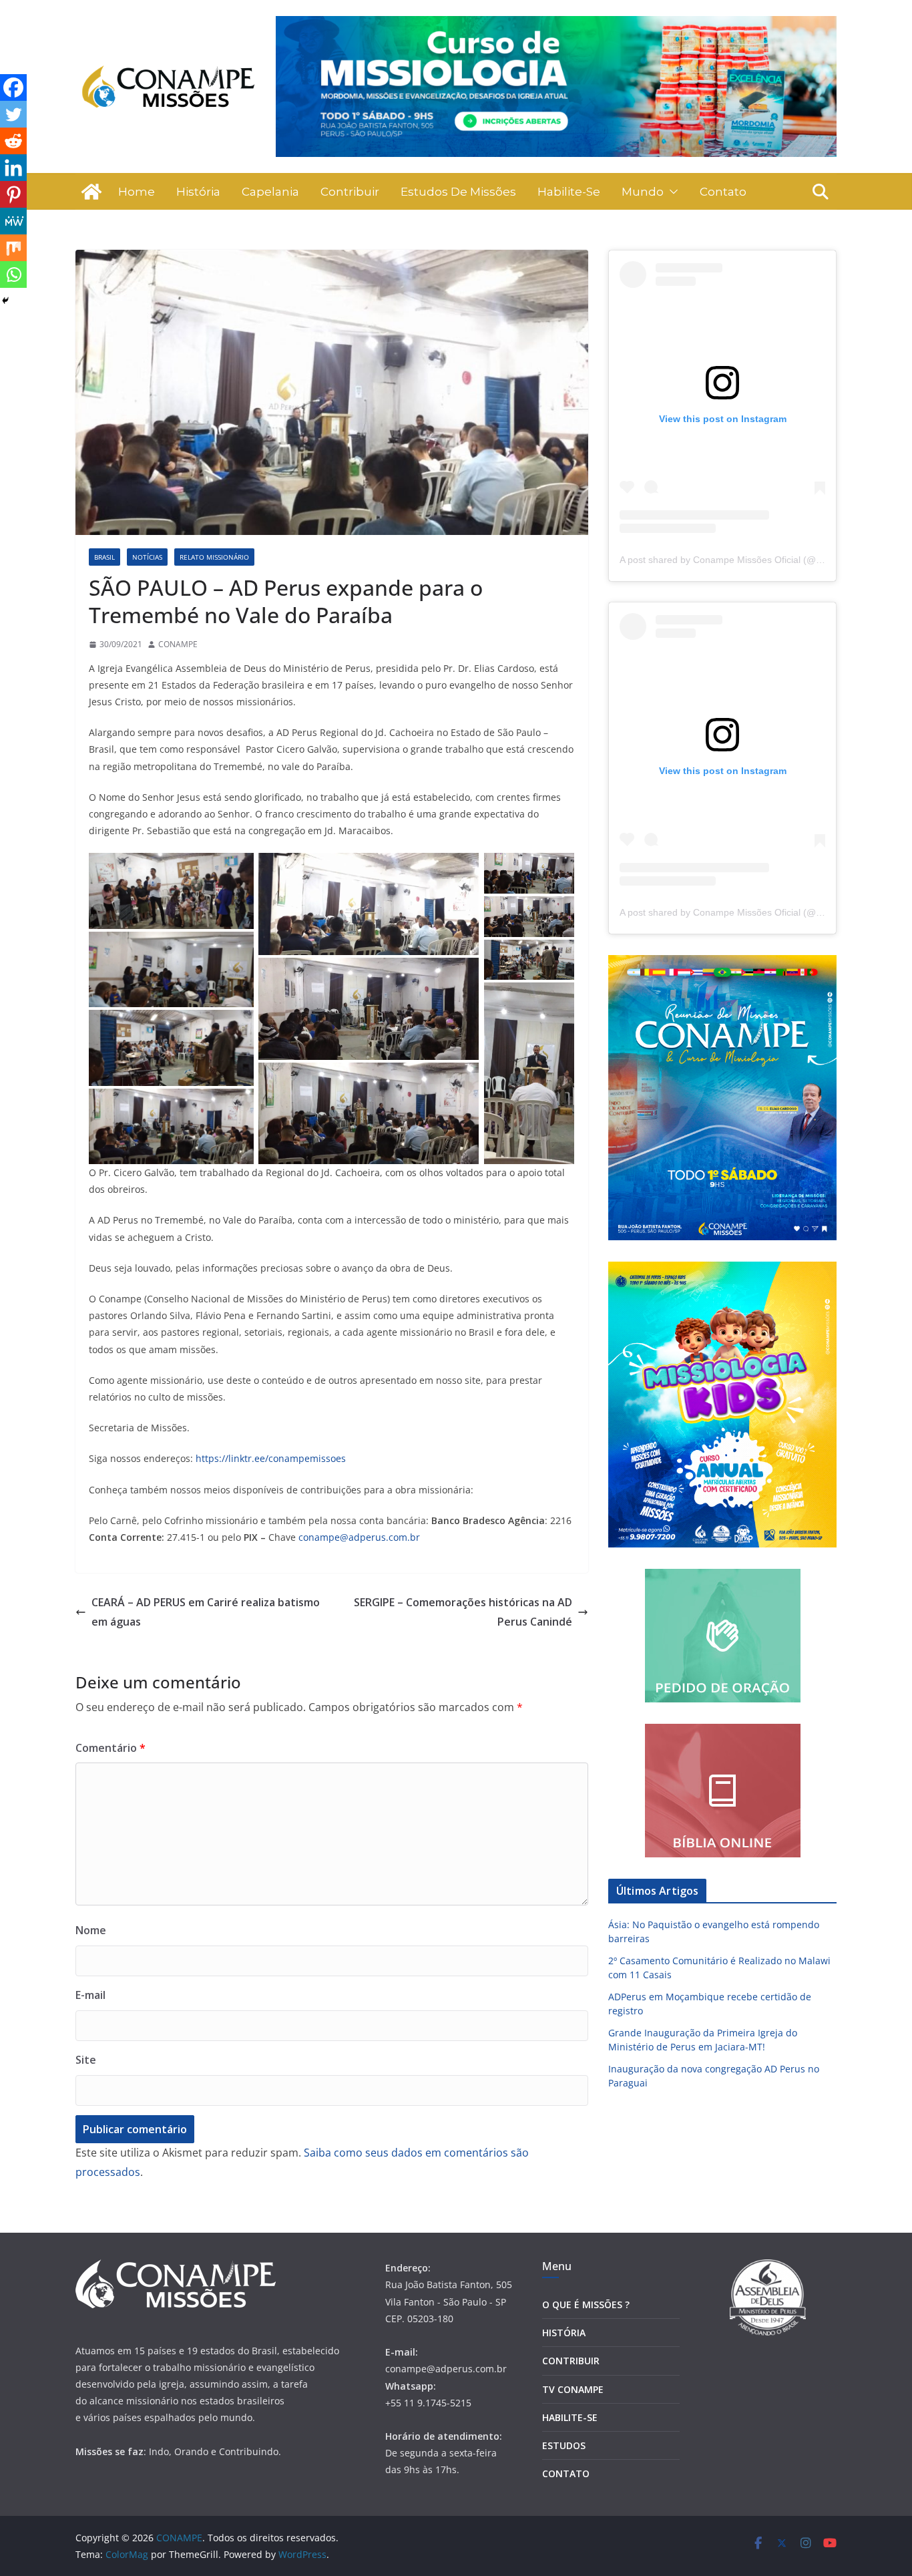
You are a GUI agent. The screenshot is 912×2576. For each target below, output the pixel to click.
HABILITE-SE (570, 2417)
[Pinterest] (13, 194)
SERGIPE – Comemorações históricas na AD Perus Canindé (463, 1612)
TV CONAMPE (573, 2389)
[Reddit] (13, 141)
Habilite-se (569, 192)
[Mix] (13, 248)
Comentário (110, 1748)
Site (86, 2060)
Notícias (147, 557)
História (198, 192)
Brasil (104, 557)
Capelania (270, 192)
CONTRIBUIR (571, 2361)
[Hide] (5, 301)
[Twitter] (13, 114)
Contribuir (350, 192)
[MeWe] (13, 221)
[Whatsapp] (13, 274)
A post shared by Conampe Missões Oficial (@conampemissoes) (756, 560)
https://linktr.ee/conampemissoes (271, 1458)
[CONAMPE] (91, 192)
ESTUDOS (564, 2445)
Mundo (643, 192)
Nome (91, 1930)
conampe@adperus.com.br (359, 1537)
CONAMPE (178, 644)
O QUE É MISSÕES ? (586, 2305)
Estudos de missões (458, 192)
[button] (671, 192)
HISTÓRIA (564, 2333)
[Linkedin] (13, 168)
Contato (723, 192)
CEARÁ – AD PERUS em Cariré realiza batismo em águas (206, 1612)
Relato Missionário (214, 557)
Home (137, 192)
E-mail (90, 1995)
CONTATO (566, 2473)
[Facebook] (13, 87)
